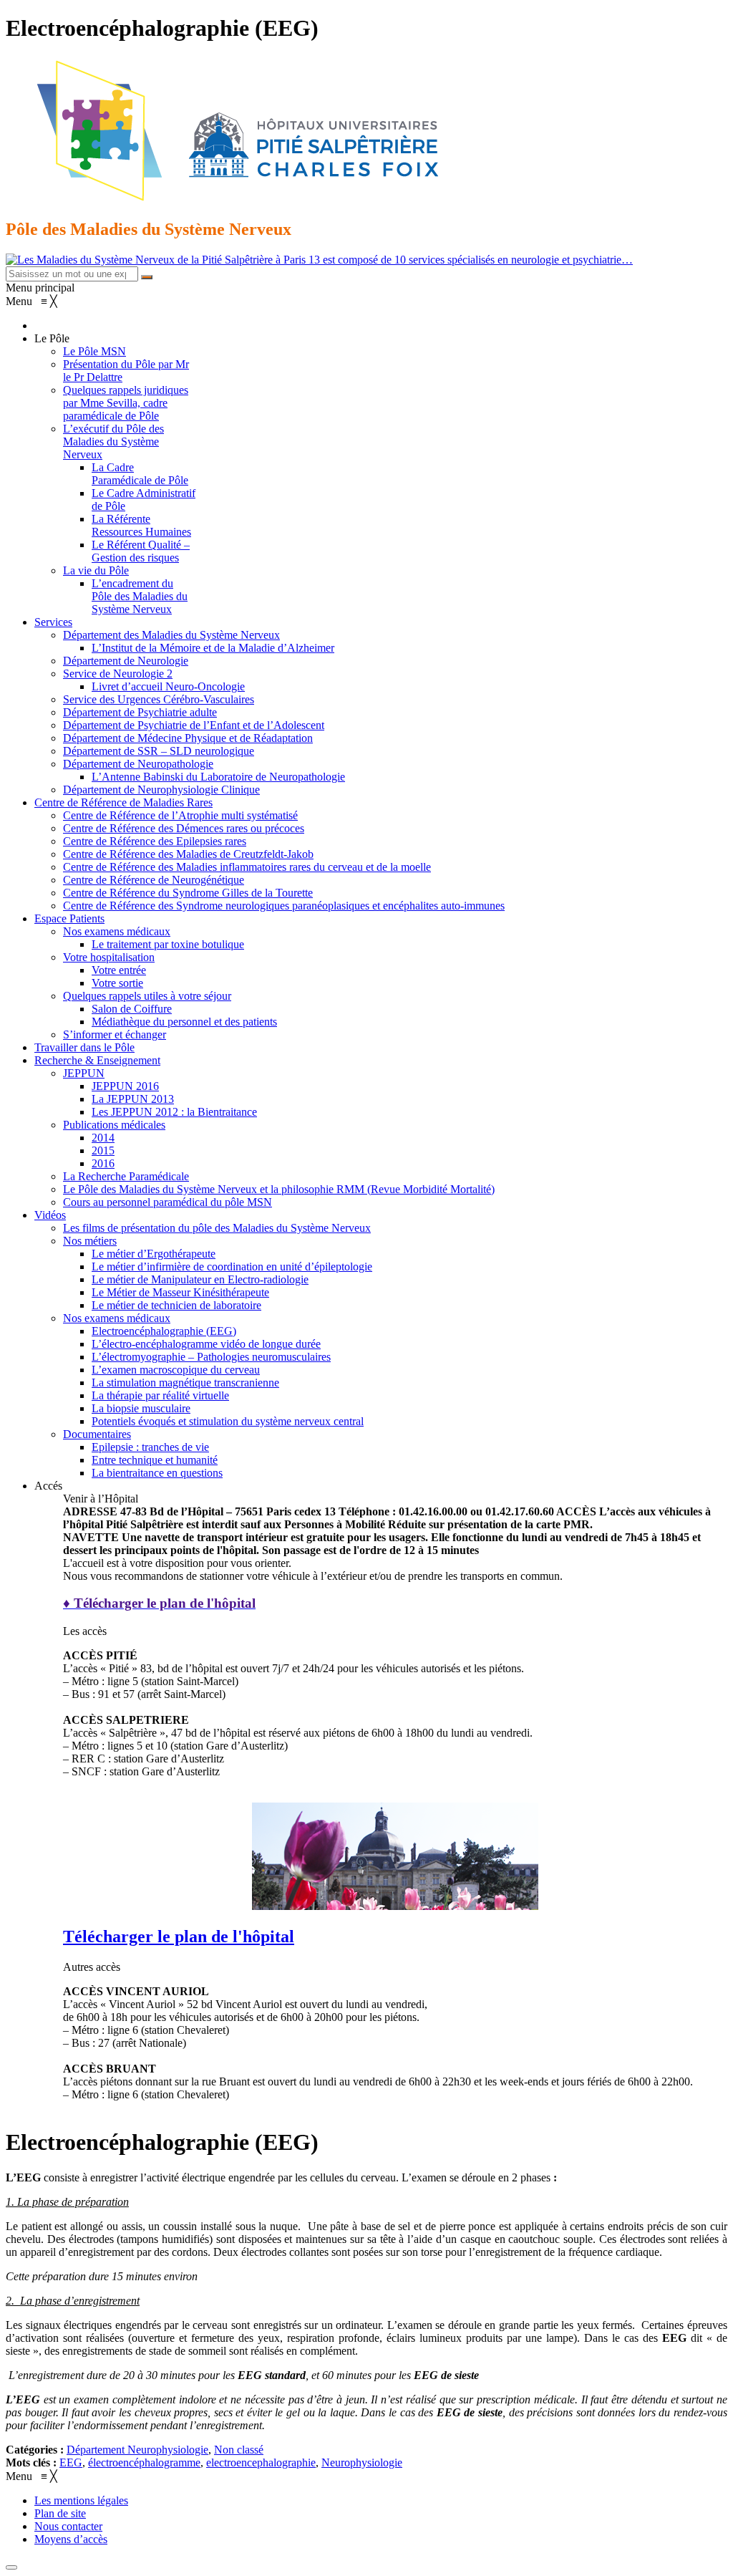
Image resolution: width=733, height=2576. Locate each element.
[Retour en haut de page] (11, 2567)
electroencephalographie (261, 2462)
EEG (71, 2462)
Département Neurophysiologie (137, 2450)
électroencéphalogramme (144, 2462)
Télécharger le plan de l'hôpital (179, 1936)
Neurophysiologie (362, 2462)
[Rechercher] (147, 277)
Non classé (239, 2450)
